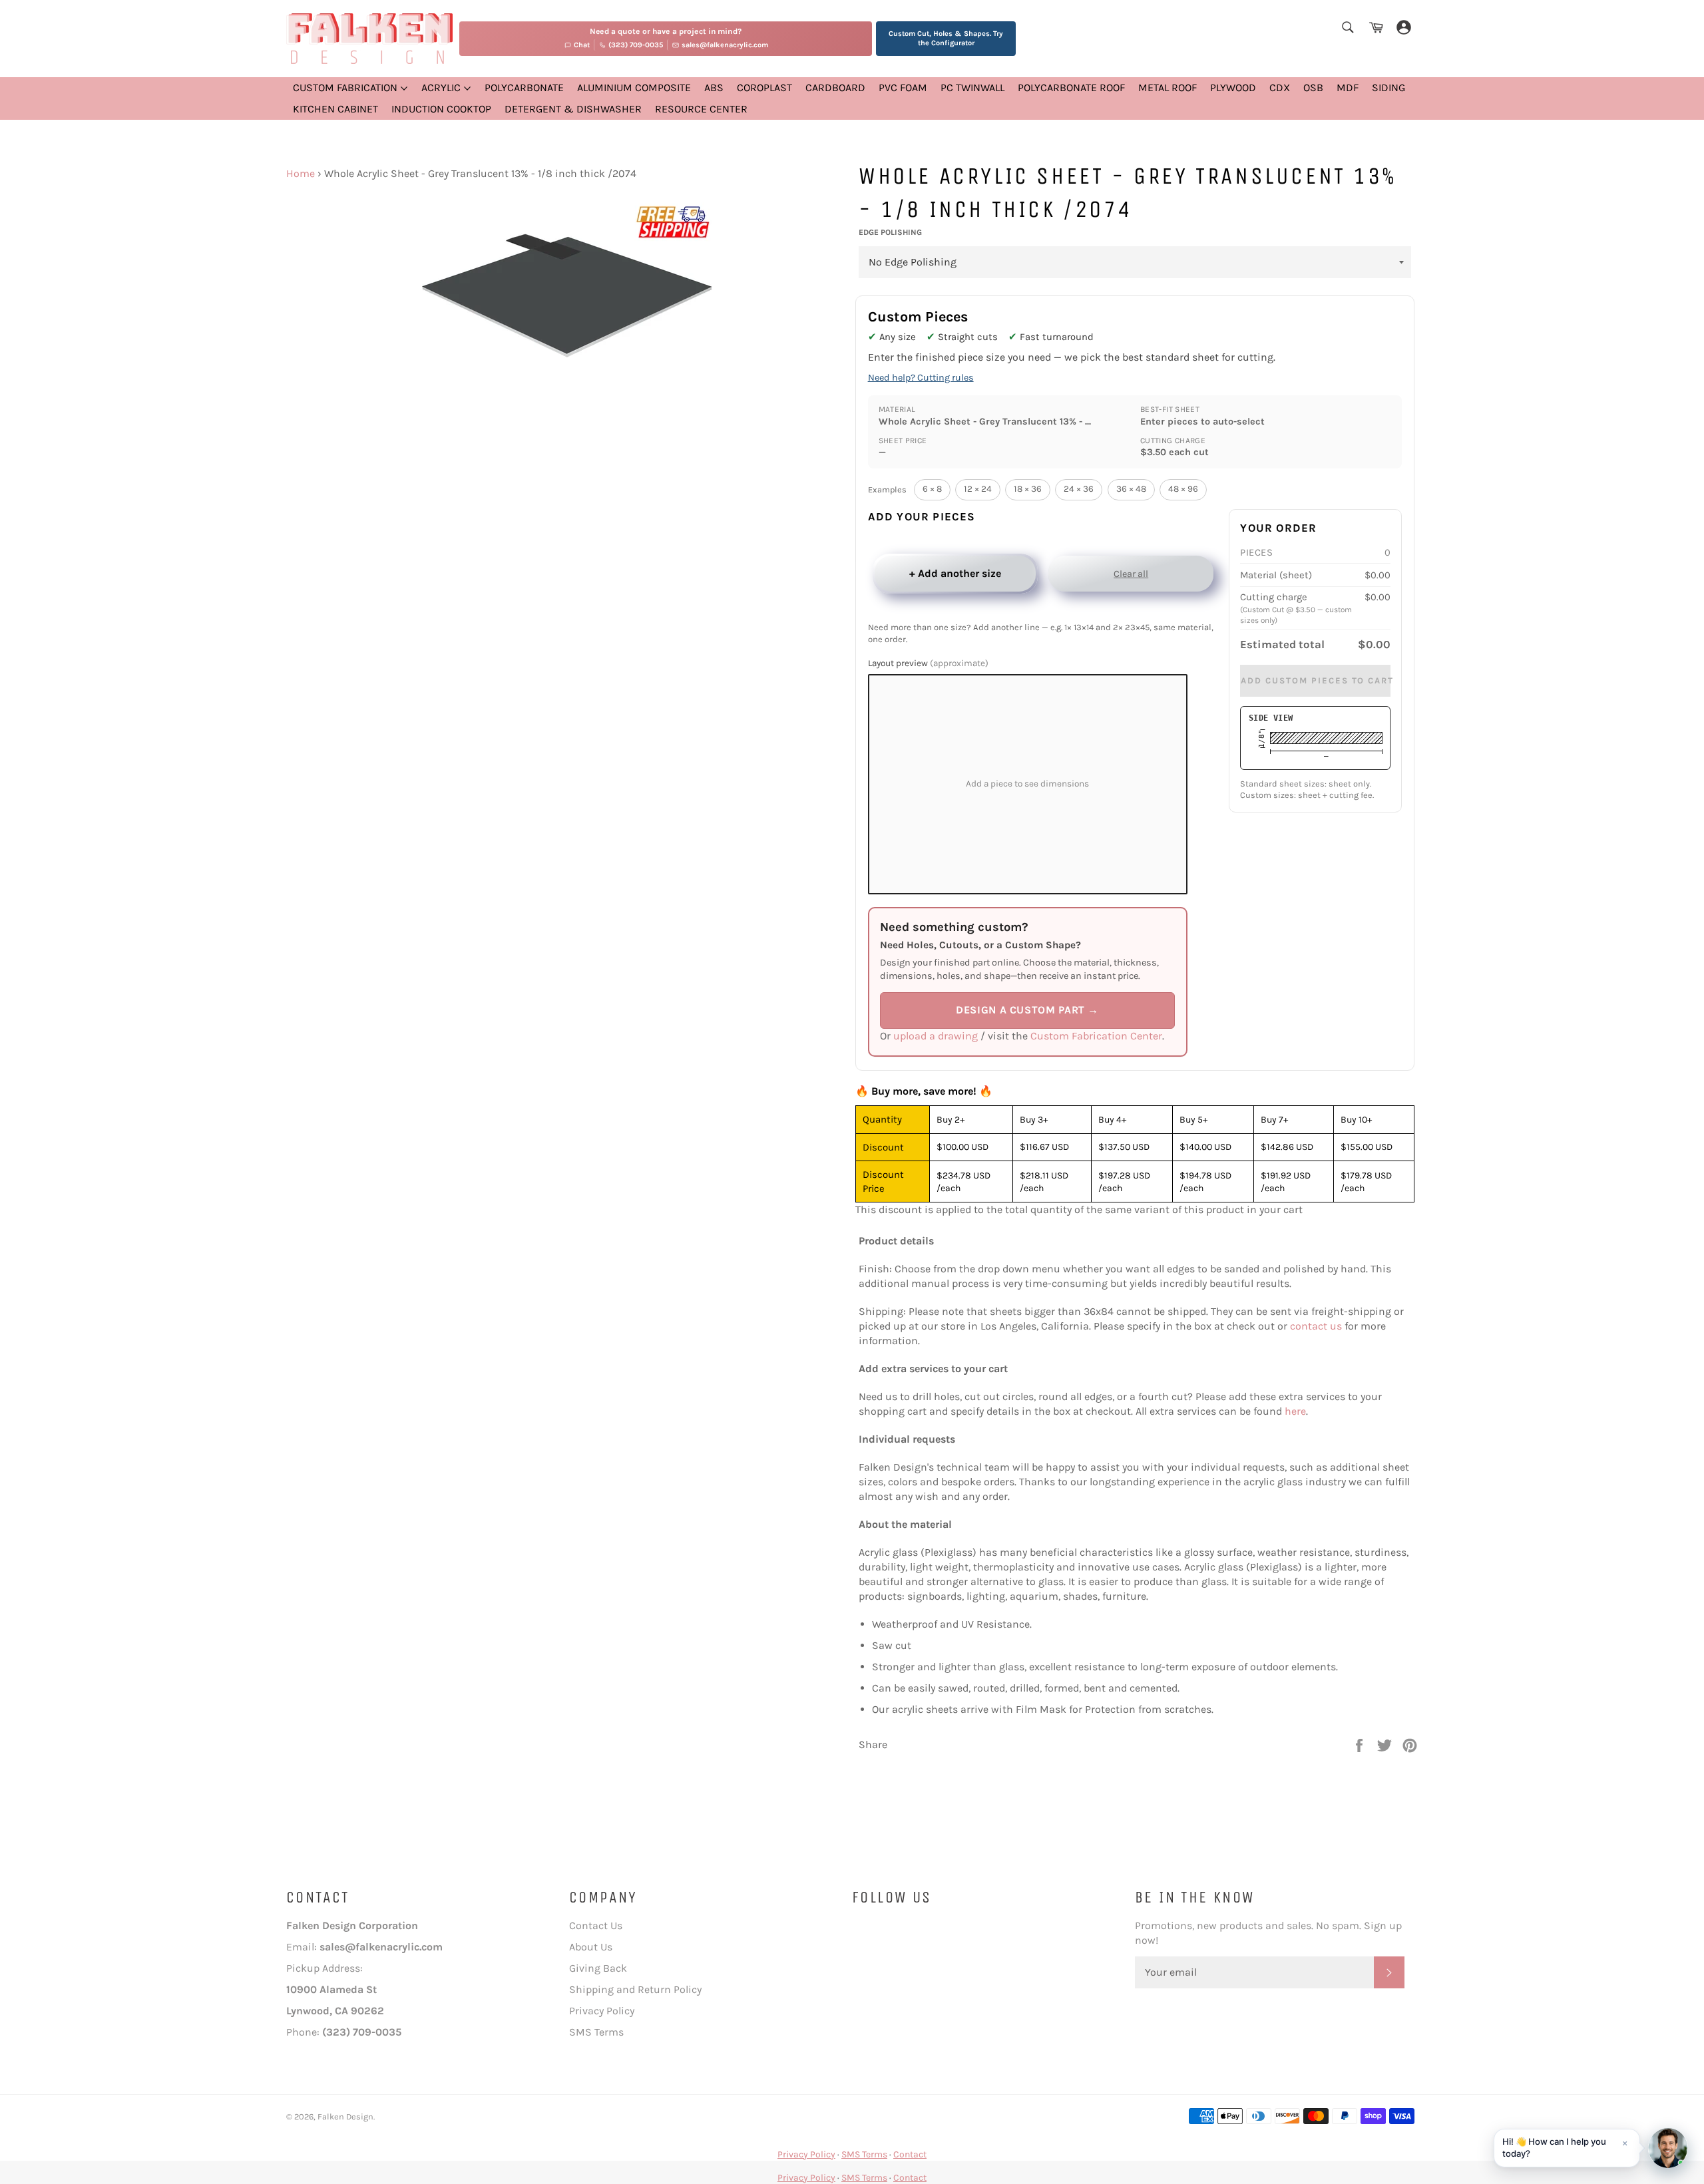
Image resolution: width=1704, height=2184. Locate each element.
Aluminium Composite (634, 88)
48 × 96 (1183, 489)
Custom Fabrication (346, 88)
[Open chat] (1668, 2148)
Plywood (1233, 88)
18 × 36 (1028, 489)
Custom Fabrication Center (1096, 1036)
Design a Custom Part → (1027, 1010)
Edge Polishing (890, 232)
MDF (1348, 88)
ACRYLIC (442, 88)
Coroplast (764, 88)
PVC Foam (903, 88)
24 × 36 (1079, 489)
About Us (591, 1947)
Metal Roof (1168, 88)
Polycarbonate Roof (1071, 88)
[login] (1404, 28)
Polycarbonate (524, 88)
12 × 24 (978, 489)
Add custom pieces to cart (1316, 681)
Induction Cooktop (441, 109)
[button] (1567, 2148)
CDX (1280, 88)
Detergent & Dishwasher (573, 109)
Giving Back (598, 1968)
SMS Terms (596, 2032)
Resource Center (701, 109)
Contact (910, 2154)
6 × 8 (932, 489)
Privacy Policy (602, 2011)
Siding (1388, 88)
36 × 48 (1131, 489)
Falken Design (345, 2116)
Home (301, 173)
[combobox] (1347, 28)
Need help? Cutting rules (921, 378)
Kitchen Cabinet (335, 109)
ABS (714, 88)
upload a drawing (936, 1036)
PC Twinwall (972, 88)
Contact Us (596, 1925)
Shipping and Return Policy (635, 1989)
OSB (1313, 88)
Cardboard (835, 88)
